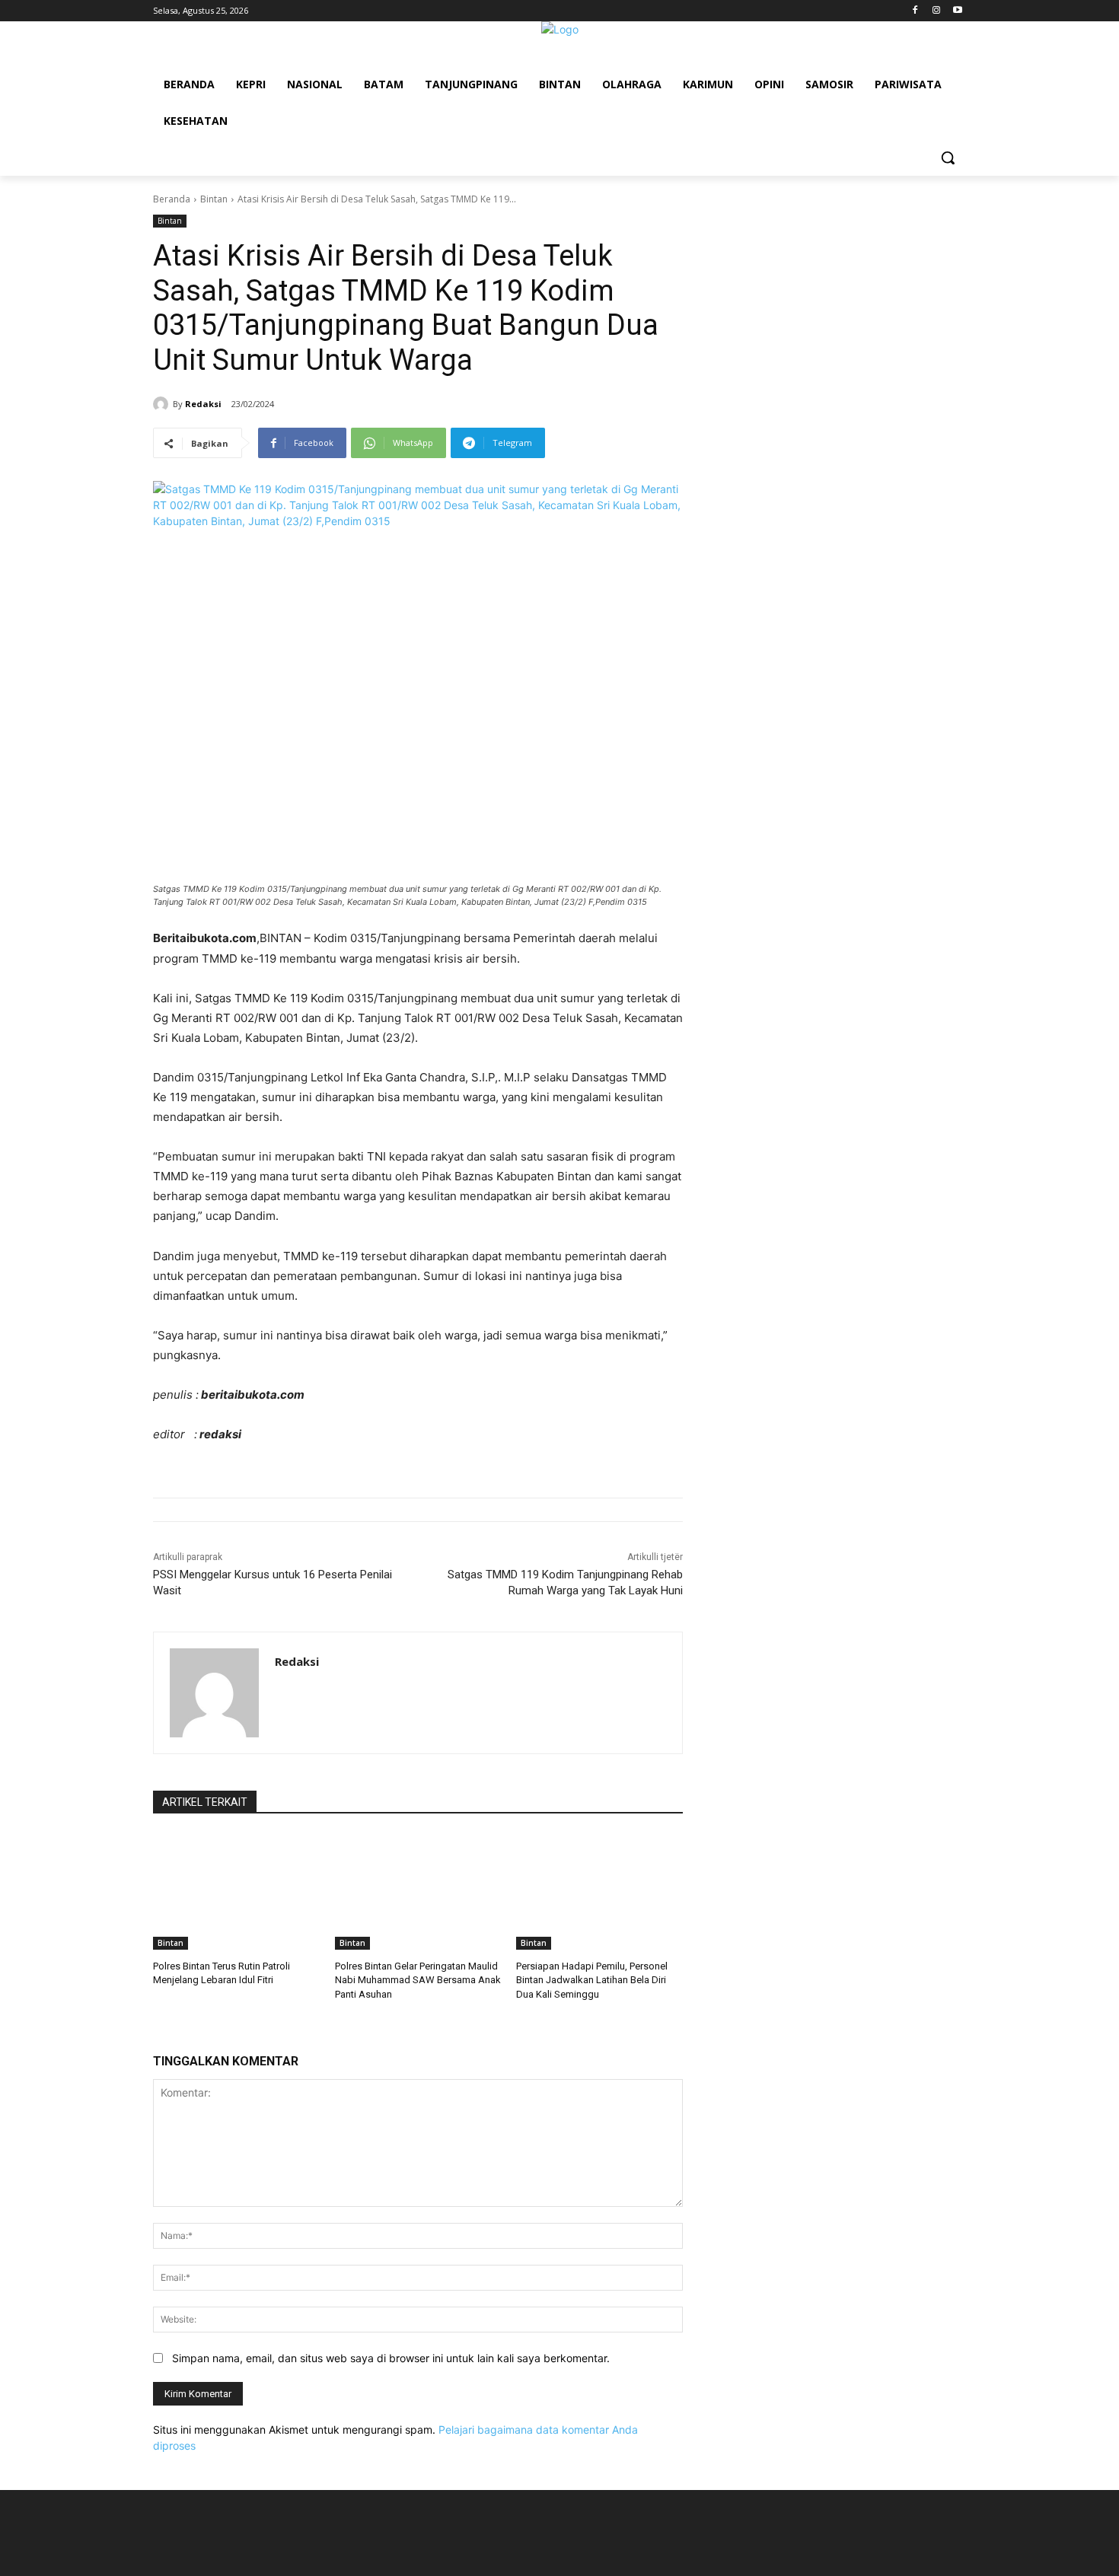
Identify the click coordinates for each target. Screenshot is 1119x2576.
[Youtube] (957, 11)
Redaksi (203, 404)
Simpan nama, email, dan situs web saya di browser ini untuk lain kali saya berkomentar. (391, 2358)
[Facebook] (915, 11)
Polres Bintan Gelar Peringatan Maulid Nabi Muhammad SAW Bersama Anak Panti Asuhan (418, 1980)
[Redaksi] (163, 404)
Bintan (214, 199)
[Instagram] (936, 11)
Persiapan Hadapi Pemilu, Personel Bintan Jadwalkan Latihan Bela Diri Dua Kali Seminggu (592, 1980)
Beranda (172, 199)
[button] (948, 158)
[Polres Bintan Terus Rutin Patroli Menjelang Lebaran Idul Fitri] (236, 1891)
